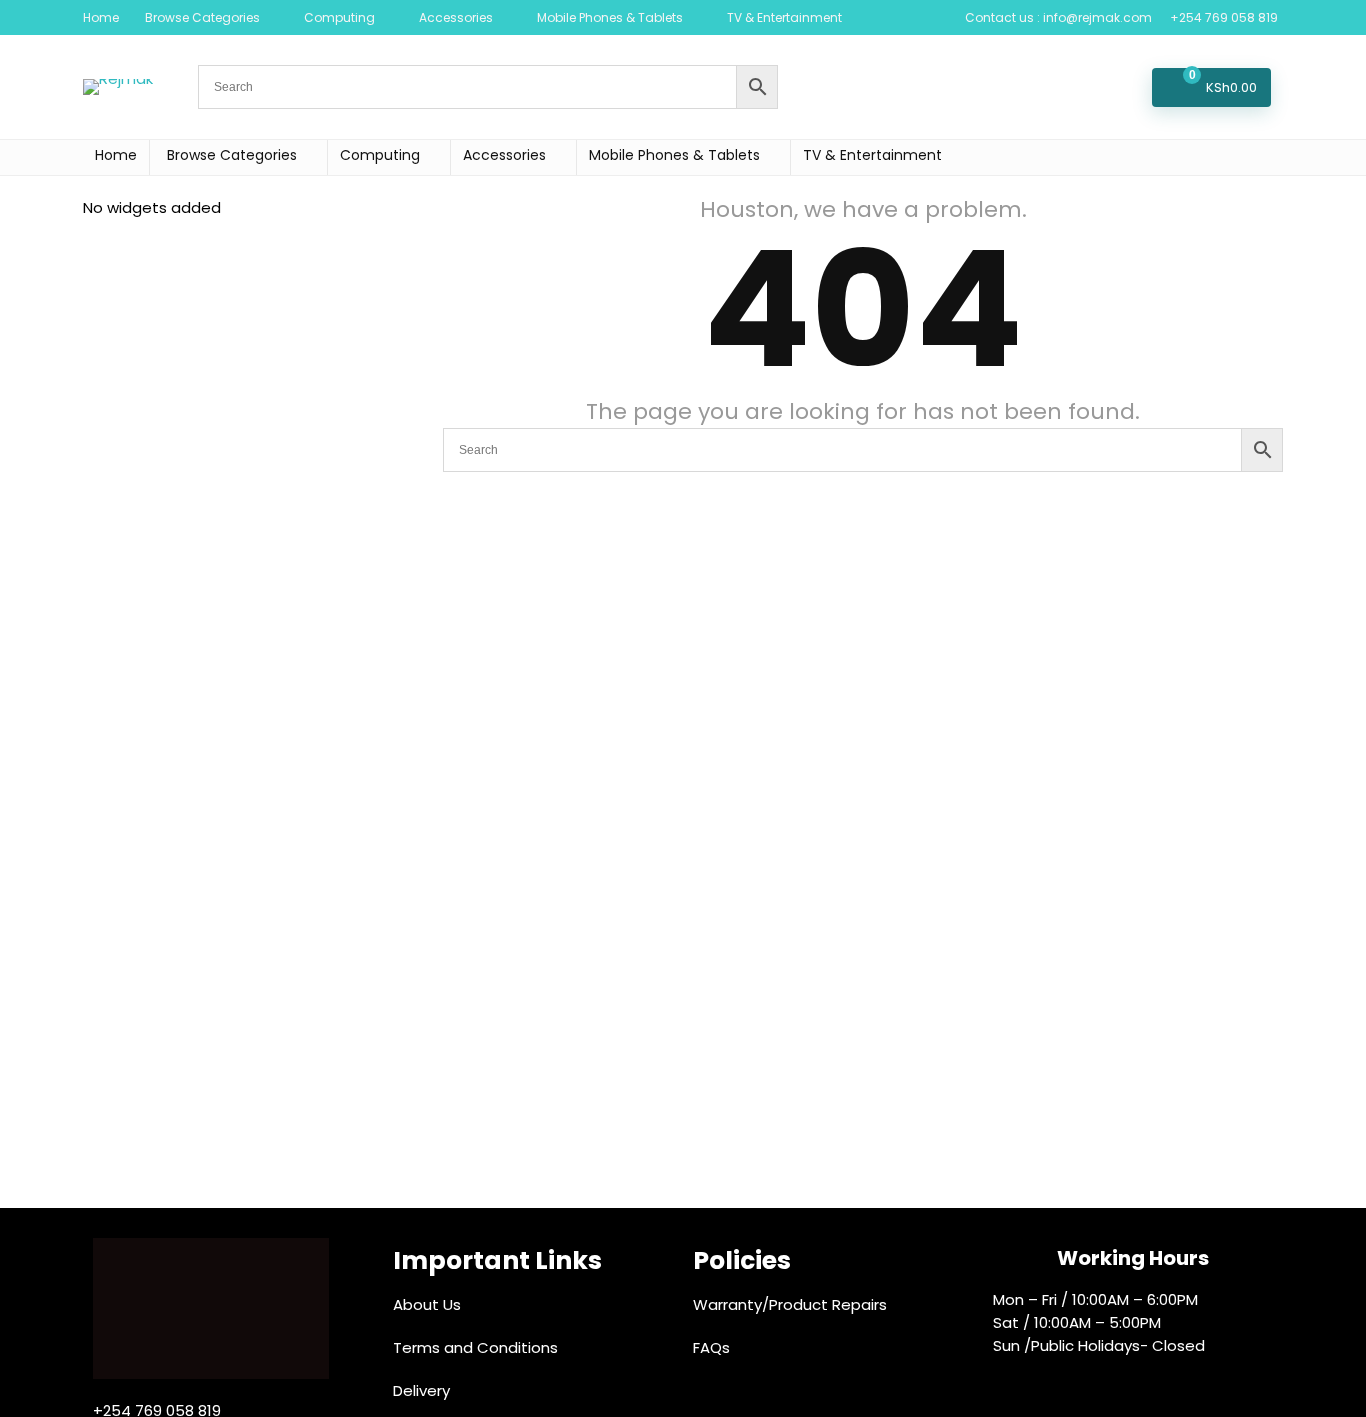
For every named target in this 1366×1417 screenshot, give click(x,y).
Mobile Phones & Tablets (610, 17)
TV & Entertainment (784, 17)
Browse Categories (202, 17)
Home (101, 17)
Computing (339, 17)
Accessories (456, 17)
